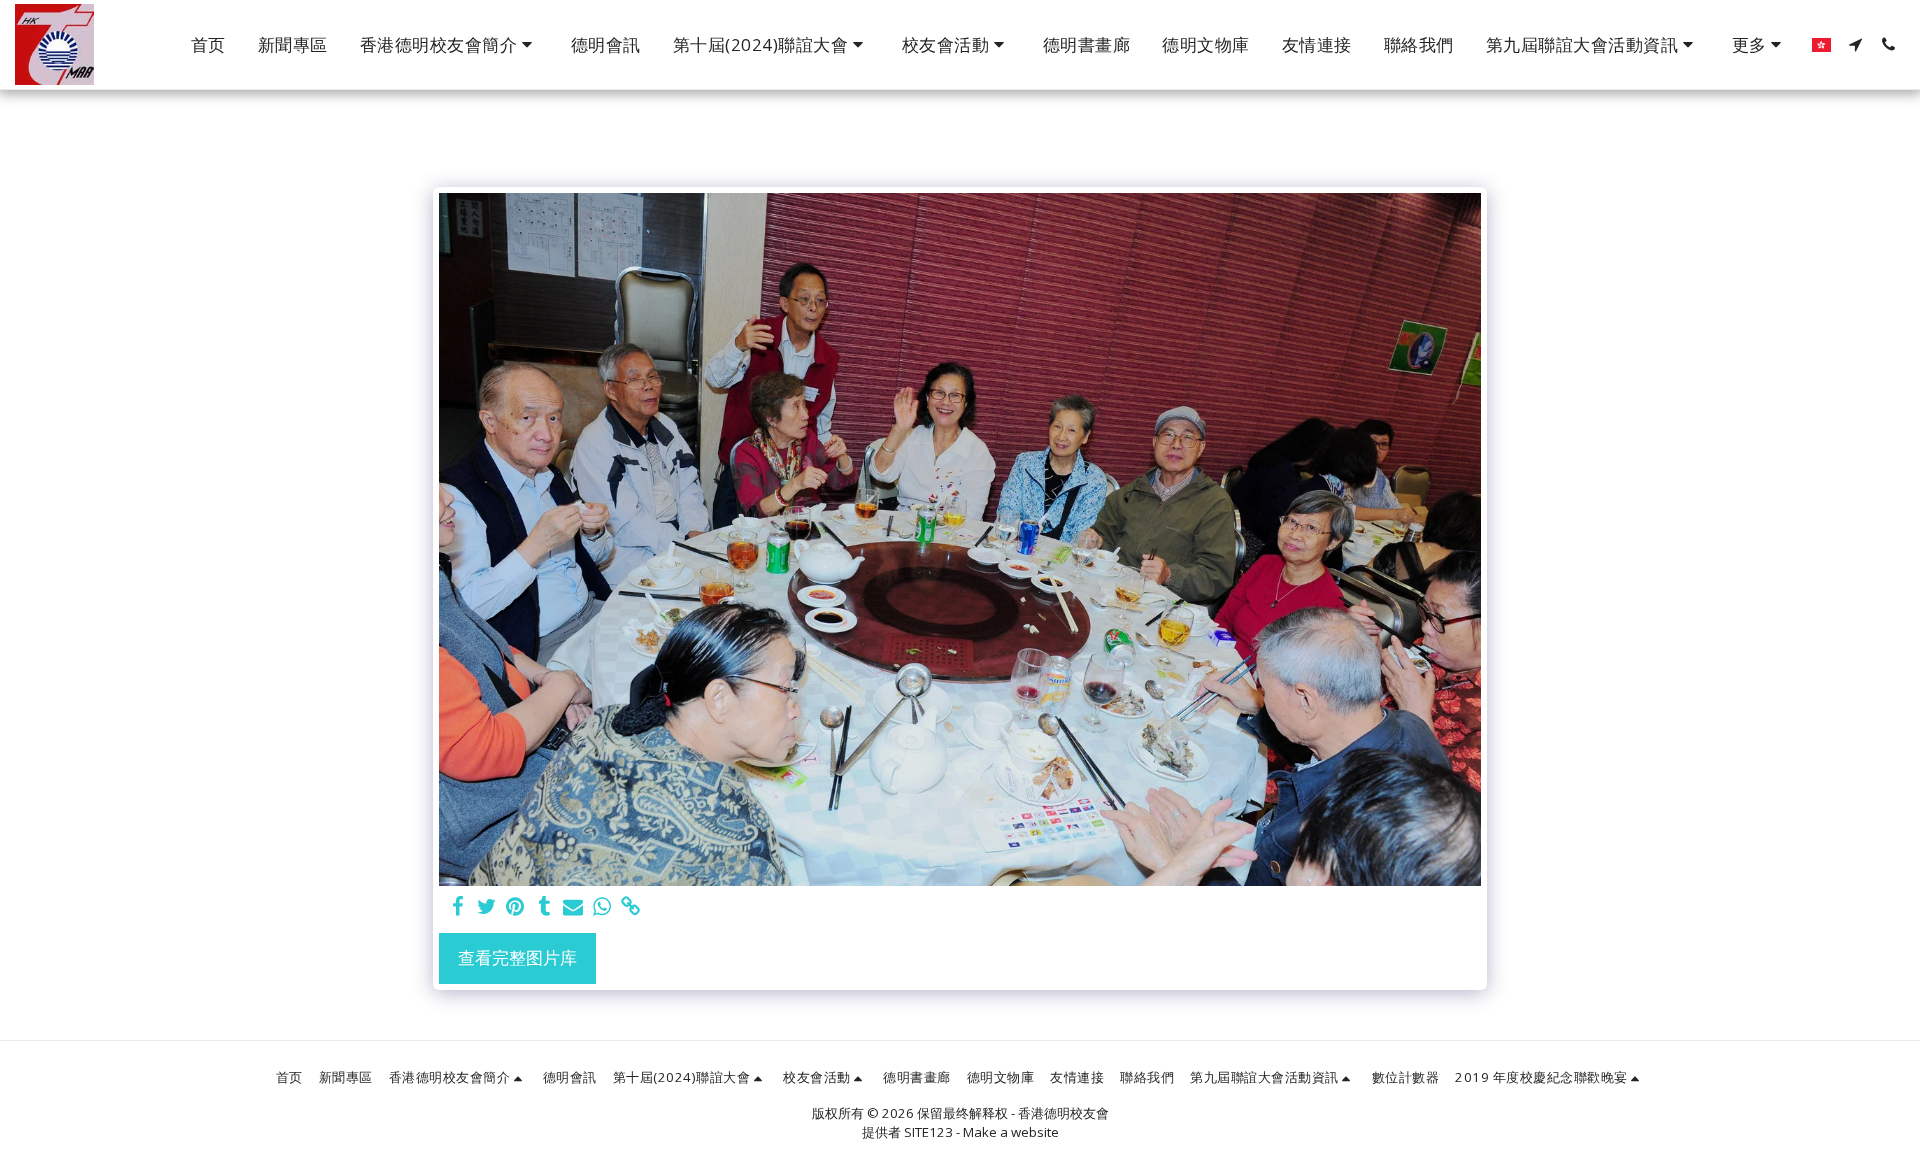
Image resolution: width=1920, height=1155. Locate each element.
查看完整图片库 (517, 957)
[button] (449, 45)
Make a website (1011, 1132)
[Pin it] (515, 907)
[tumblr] (544, 907)
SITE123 (928, 1132)
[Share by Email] (573, 907)
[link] (631, 907)
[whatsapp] (602, 907)
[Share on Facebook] (457, 907)
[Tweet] (486, 907)
